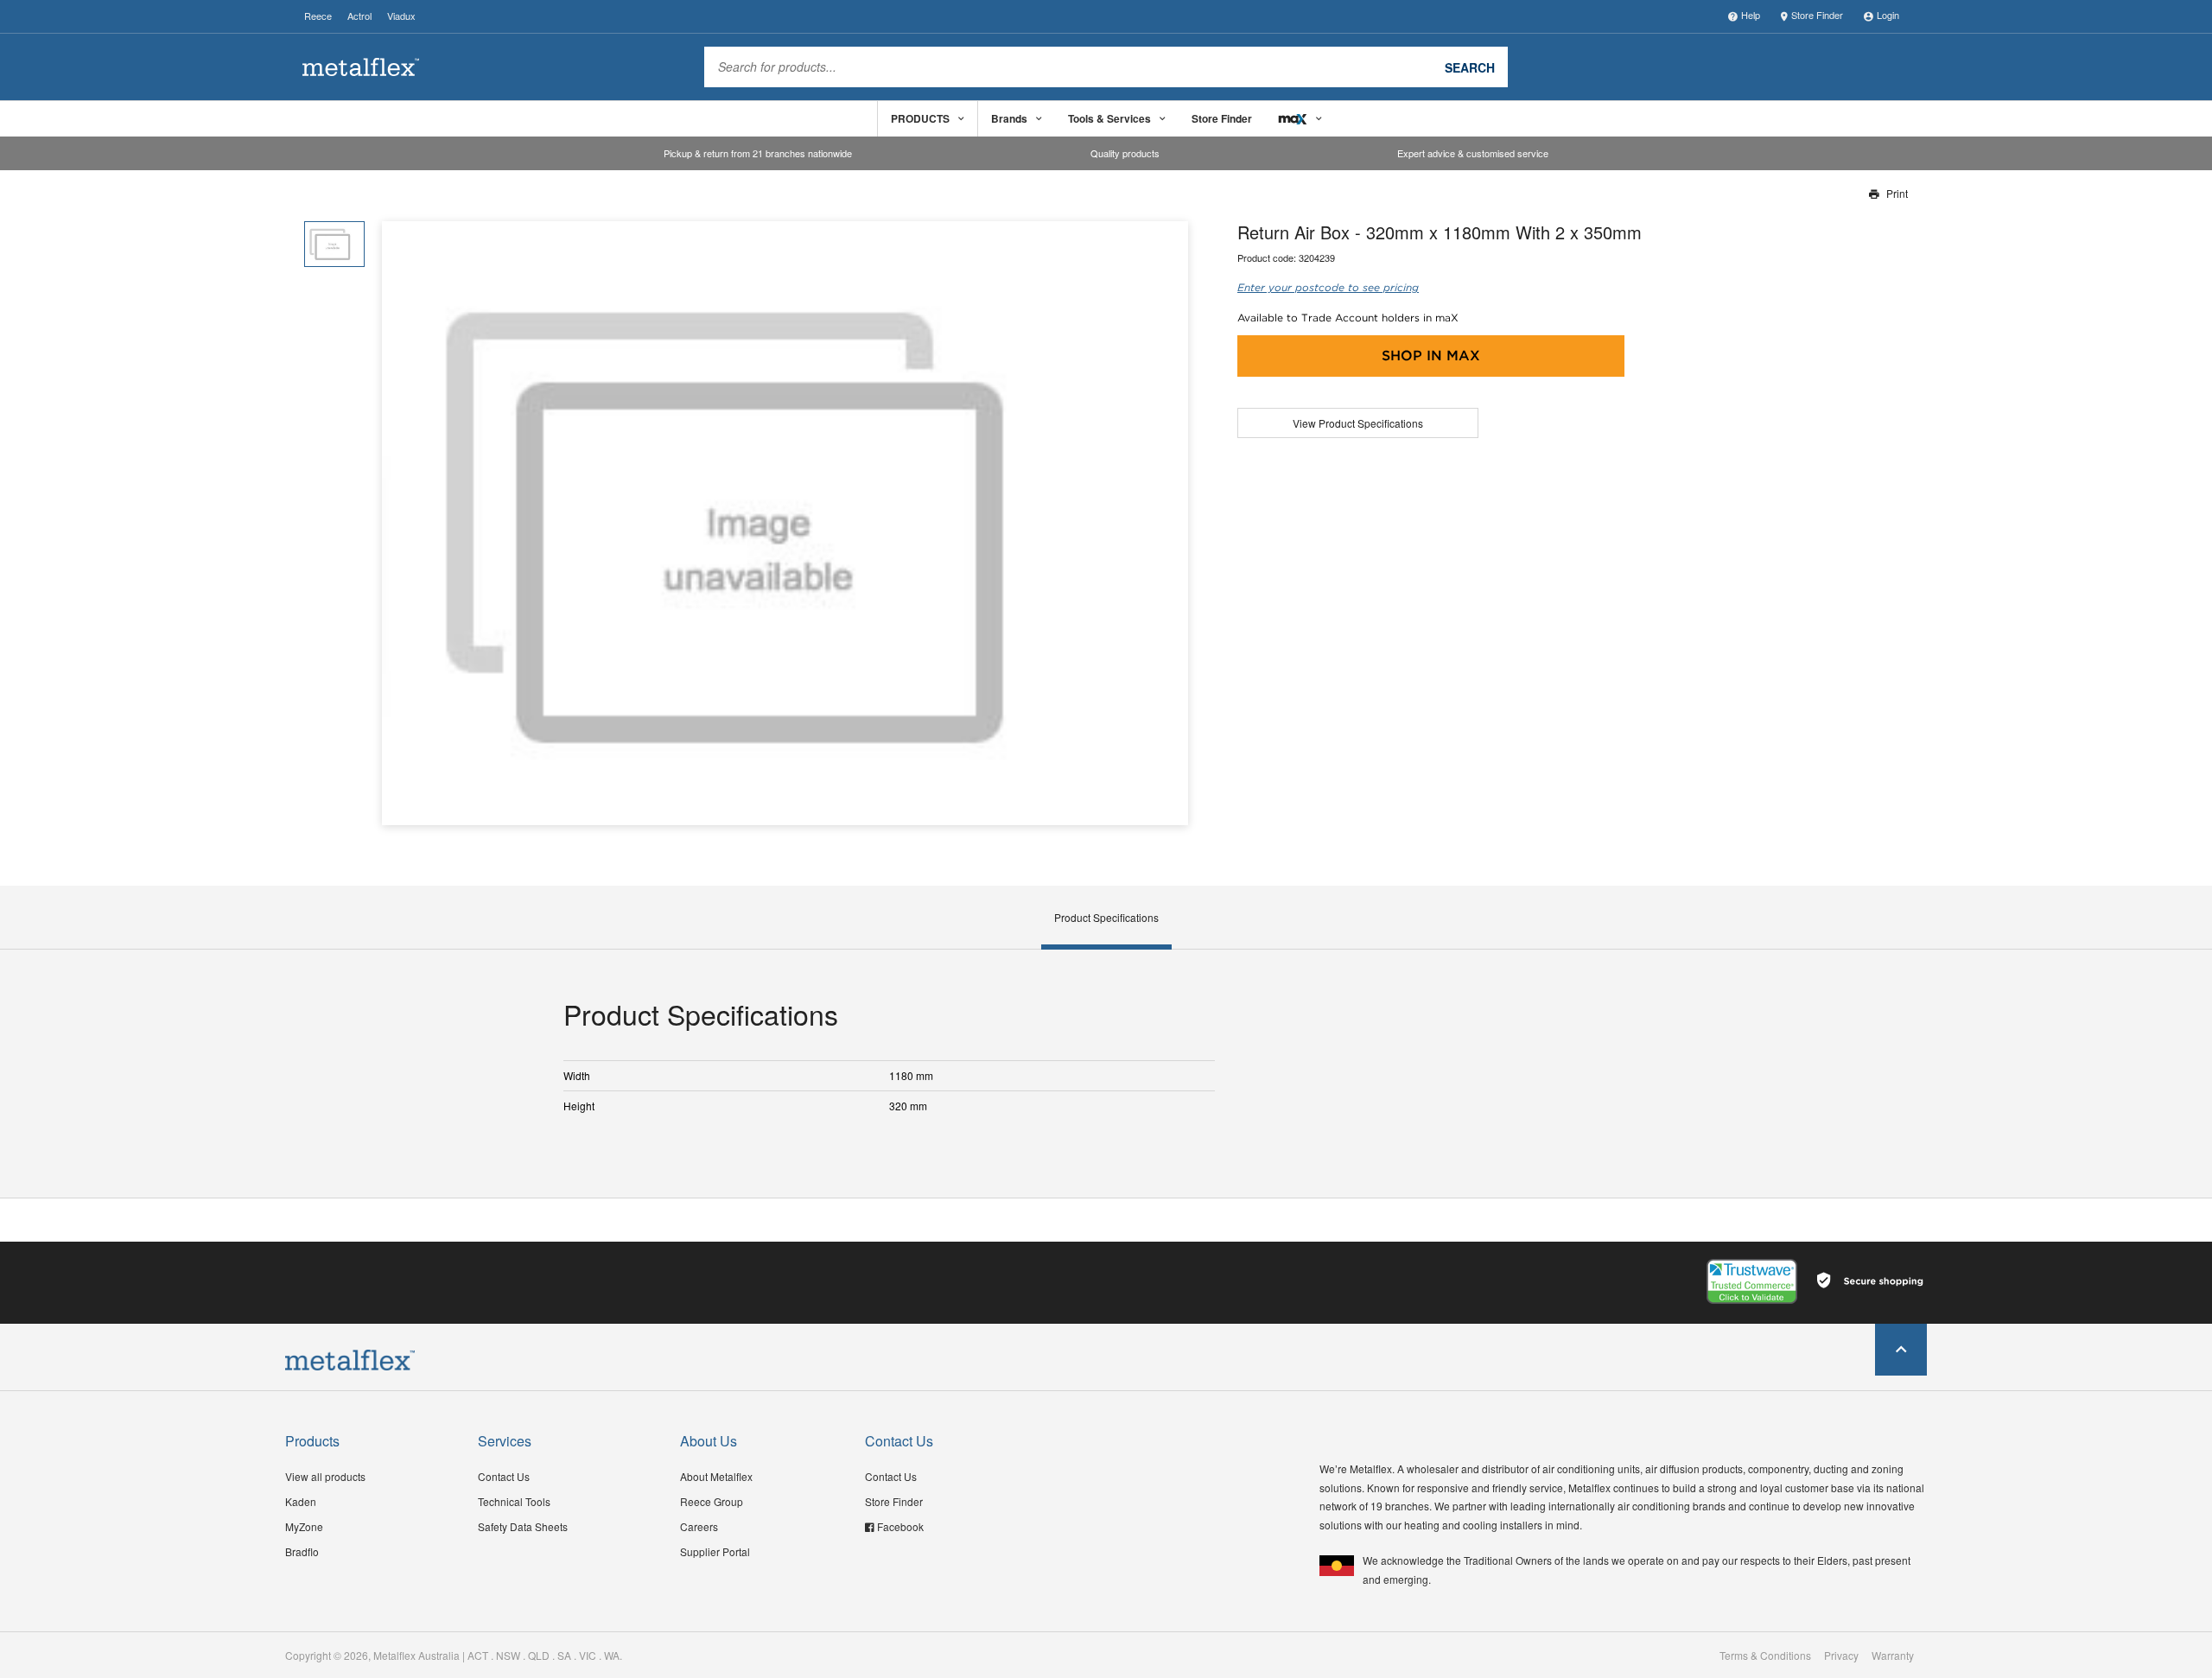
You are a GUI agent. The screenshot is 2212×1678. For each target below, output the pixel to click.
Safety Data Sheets (523, 1526)
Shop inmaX (1431, 356)
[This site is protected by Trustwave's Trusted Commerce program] (1752, 1281)
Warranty (1893, 1656)
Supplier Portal (715, 1551)
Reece (318, 16)
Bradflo (302, 1551)
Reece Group (712, 1501)
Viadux (401, 16)
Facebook (900, 1526)
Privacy (1841, 1656)
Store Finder (1817, 15)
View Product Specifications (1358, 423)
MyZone (304, 1526)
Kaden (301, 1501)
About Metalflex (716, 1476)
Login (1888, 15)
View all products (325, 1476)
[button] (1169, 523)
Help (1751, 15)
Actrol (359, 16)
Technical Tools (514, 1501)
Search (1470, 67)
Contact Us (504, 1476)
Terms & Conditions (1765, 1656)
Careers (699, 1526)
